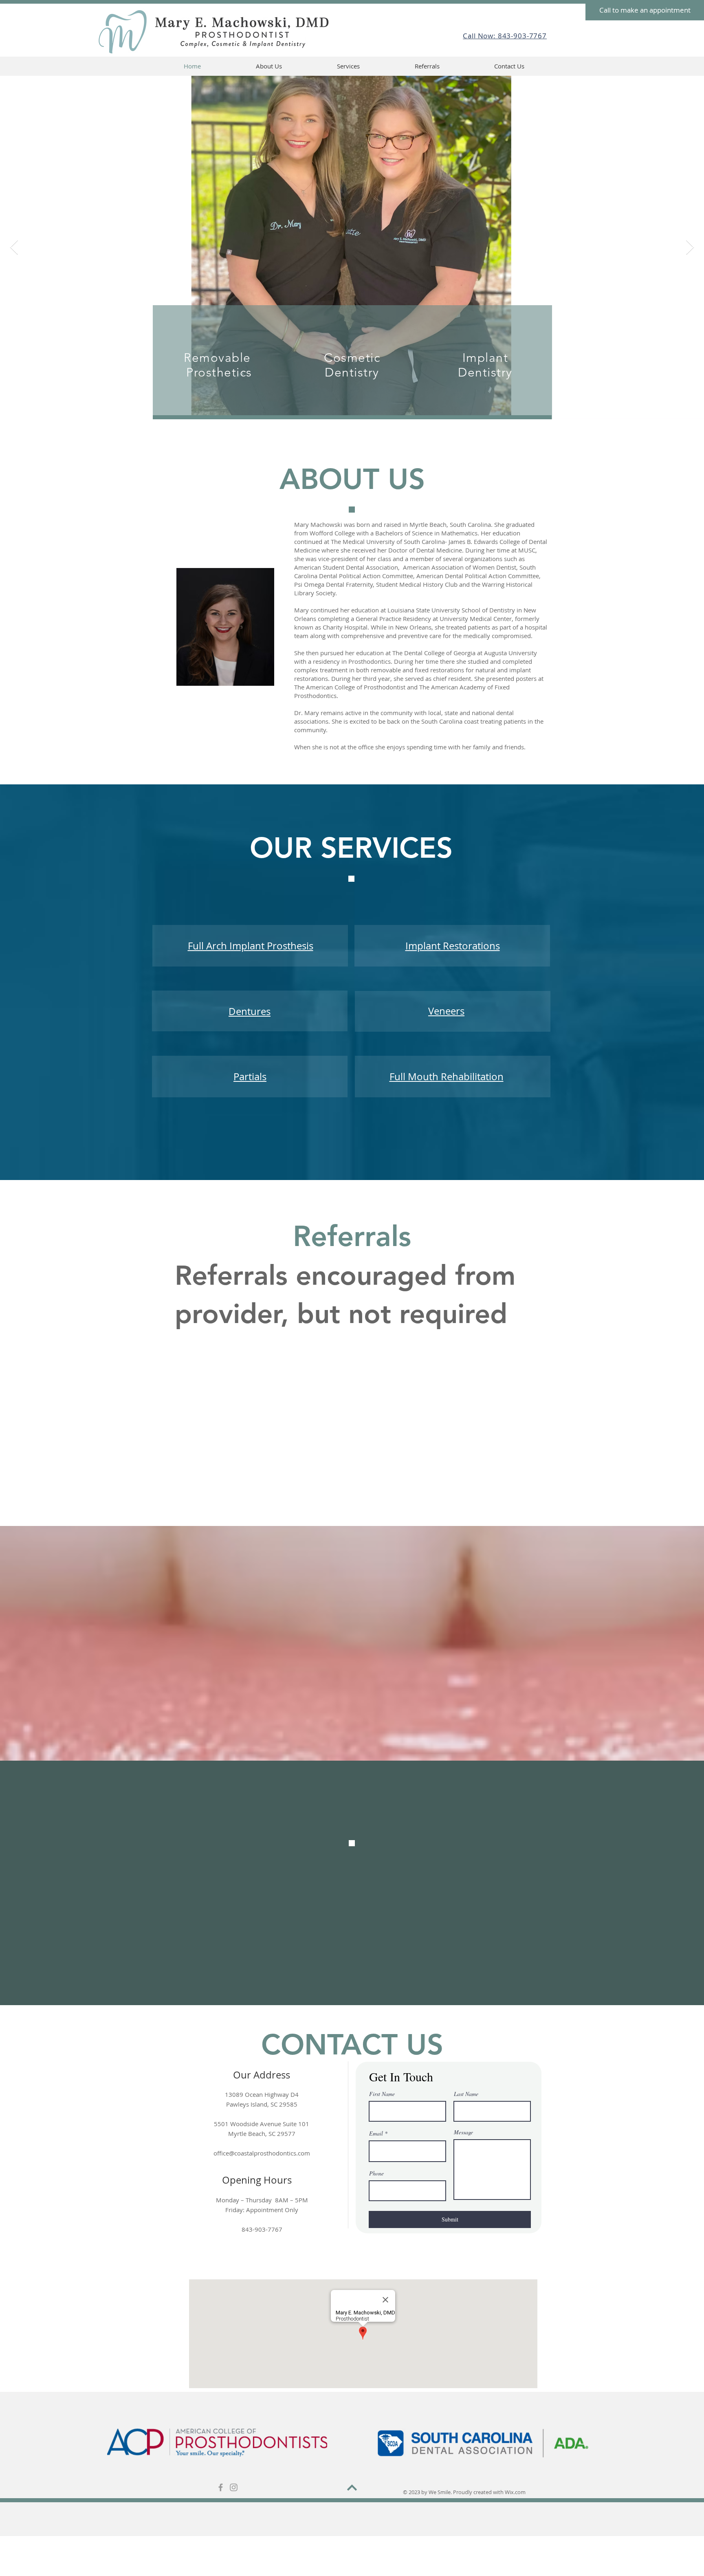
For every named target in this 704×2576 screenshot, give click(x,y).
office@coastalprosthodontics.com (262, 2153)
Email (376, 2133)
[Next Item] (690, 248)
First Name (382, 2094)
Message (463, 2132)
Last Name (466, 2094)
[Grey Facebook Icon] (221, 2487)
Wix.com (515, 2492)
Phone (376, 2173)
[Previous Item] (14, 248)
